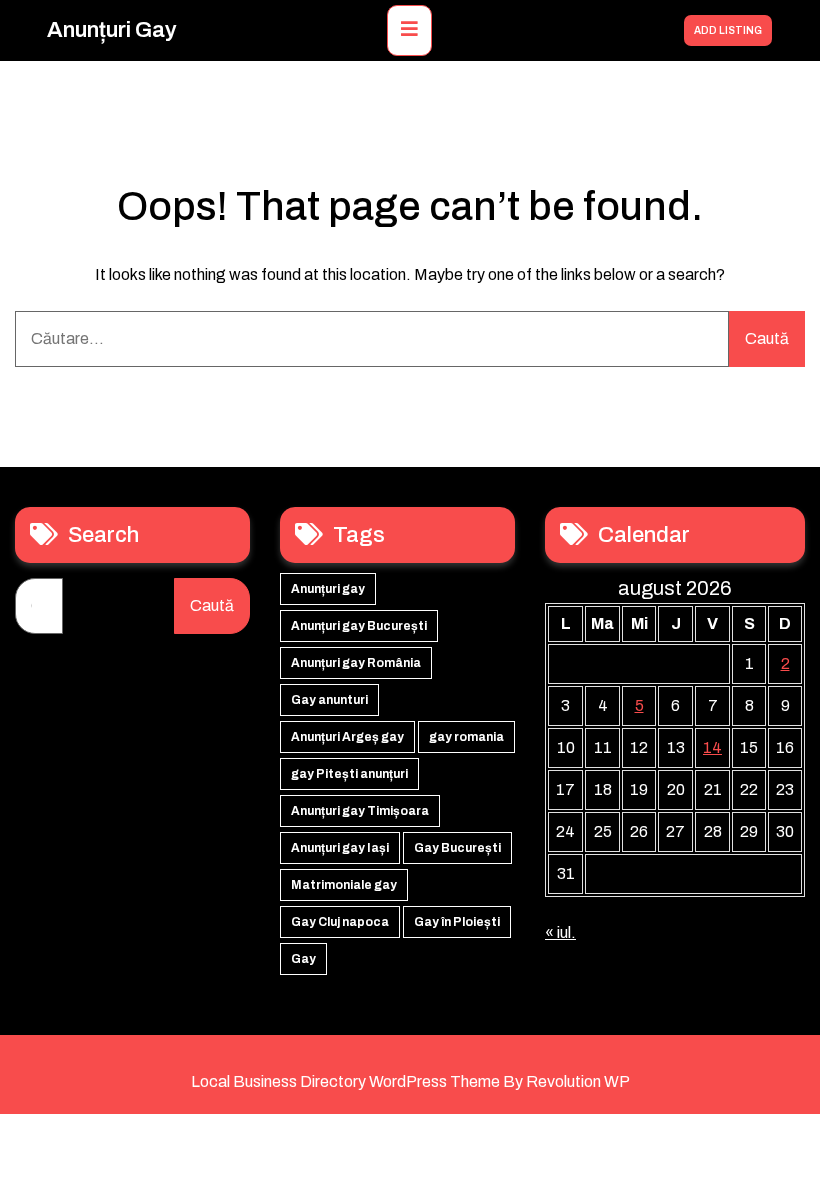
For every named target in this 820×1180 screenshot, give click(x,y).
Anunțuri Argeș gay (347, 737)
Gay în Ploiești (457, 922)
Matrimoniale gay (344, 885)
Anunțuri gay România (356, 663)
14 (712, 747)
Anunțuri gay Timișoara (360, 811)
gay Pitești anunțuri (349, 774)
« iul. (560, 932)
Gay (303, 959)
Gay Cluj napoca (340, 922)
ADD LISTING (728, 30)
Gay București (457, 848)
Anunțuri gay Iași (340, 848)
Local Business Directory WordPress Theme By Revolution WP (410, 1081)
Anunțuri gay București (359, 626)
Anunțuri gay (112, 30)
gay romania (466, 737)
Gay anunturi (329, 700)
